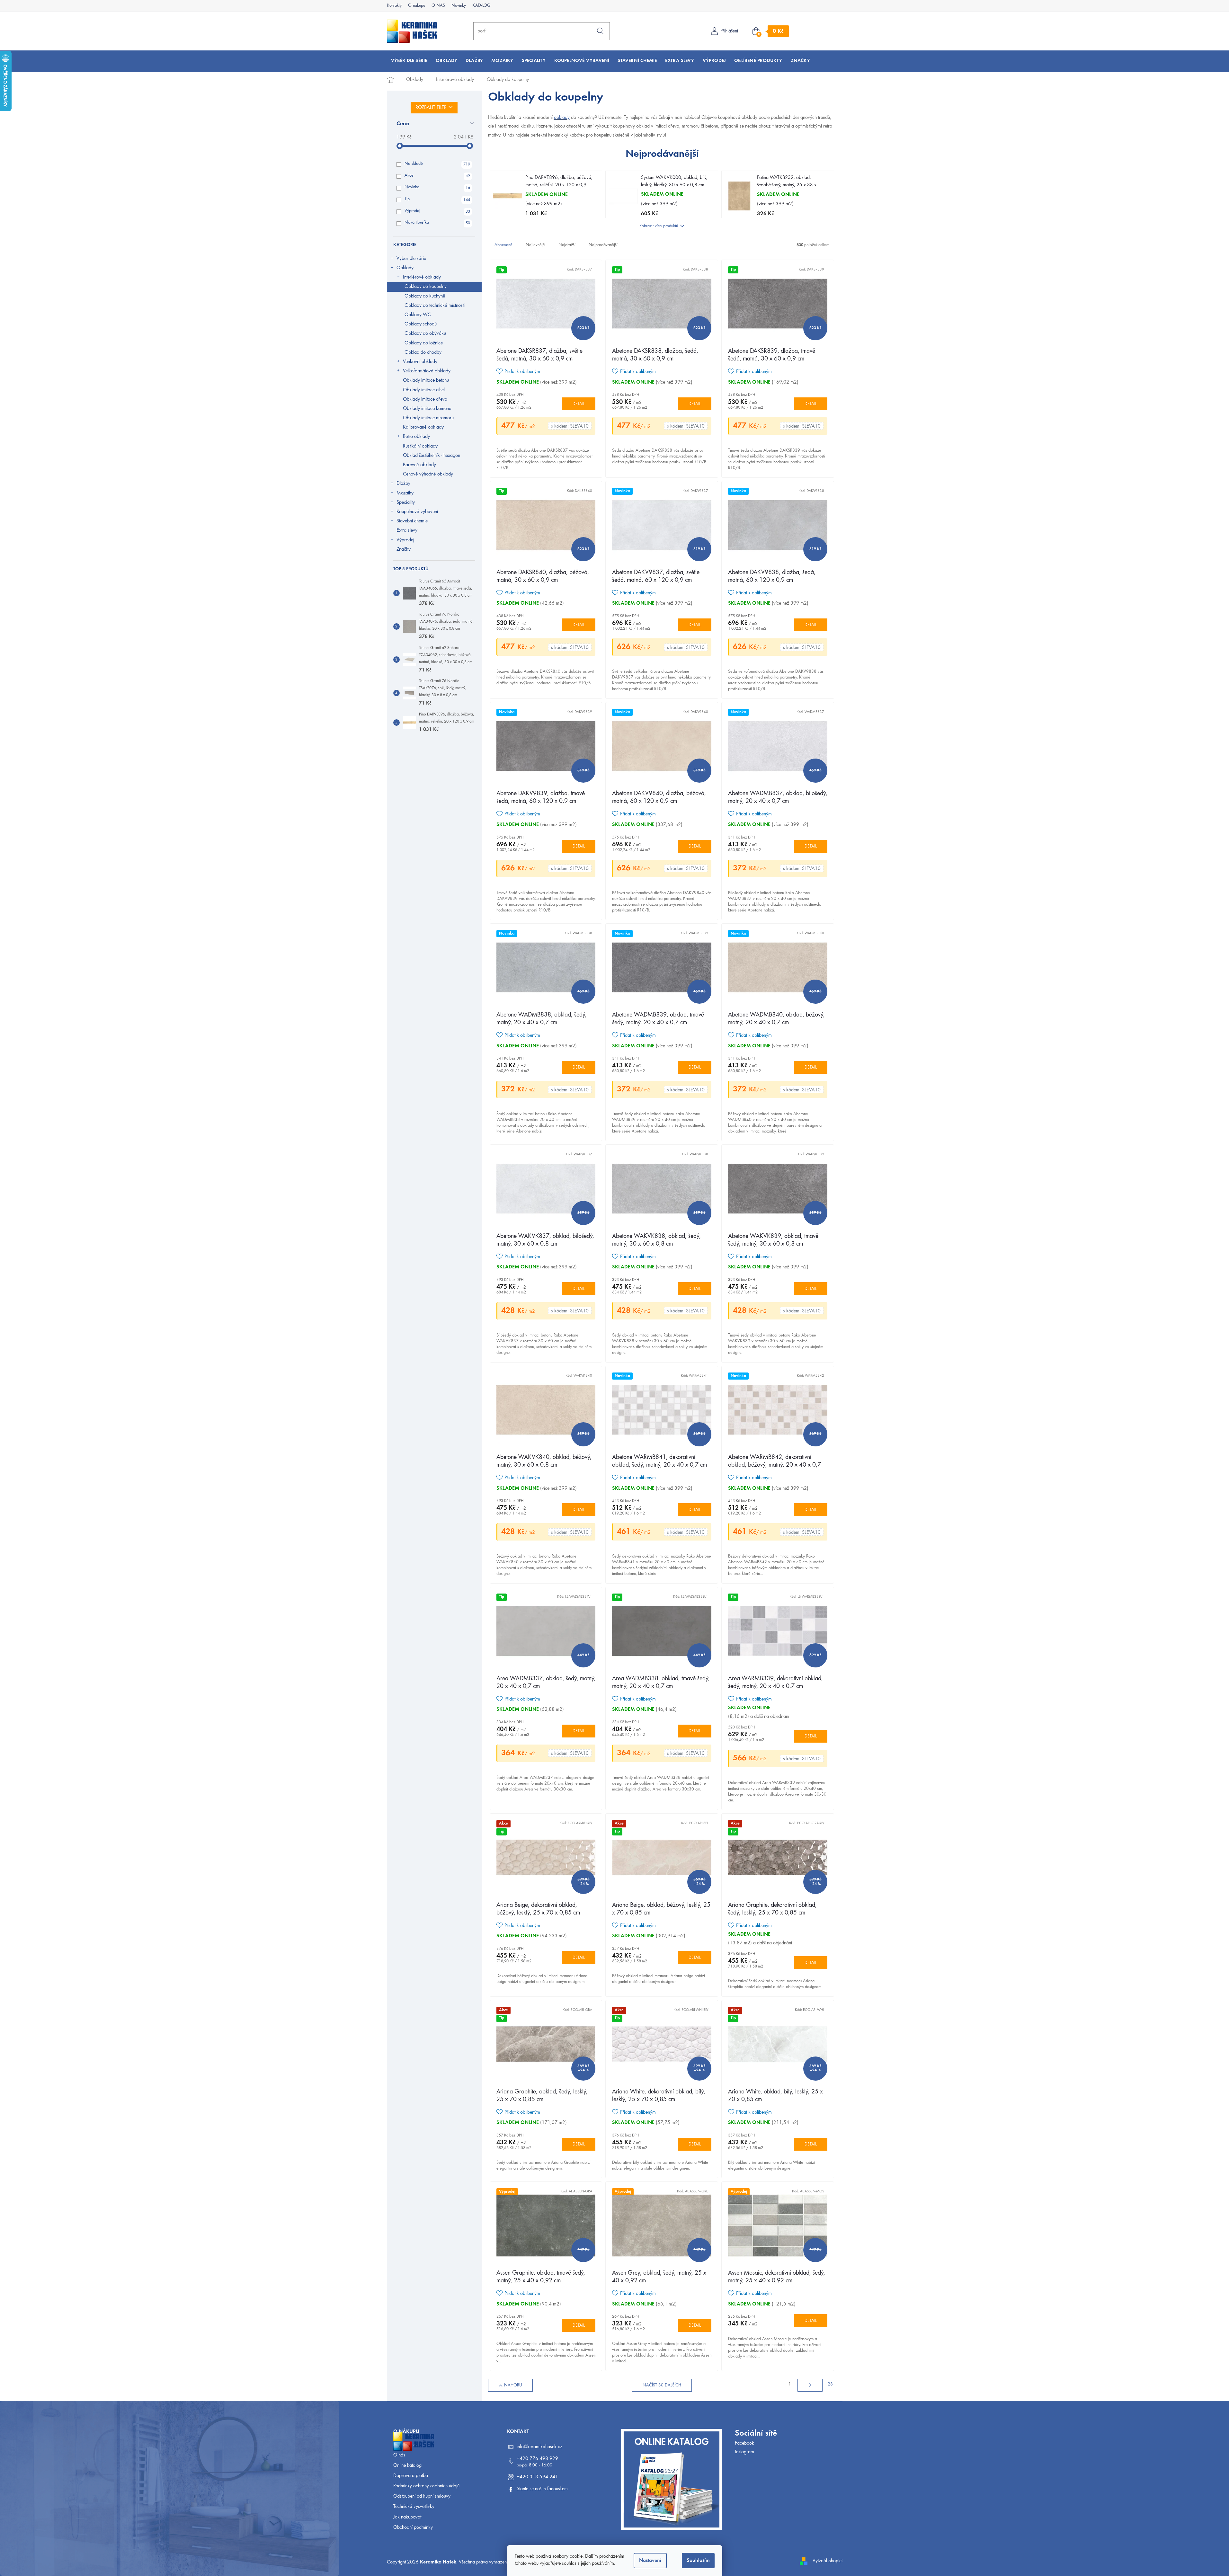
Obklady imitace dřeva (425, 399)
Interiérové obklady (422, 277)
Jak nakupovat (407, 2517)
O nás (399, 2455)
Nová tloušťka (437, 223)
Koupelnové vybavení (417, 512)
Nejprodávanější (603, 245)
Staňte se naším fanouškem (542, 2489)
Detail (579, 404)
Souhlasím (698, 2561)
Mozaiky (405, 493)
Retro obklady (416, 437)
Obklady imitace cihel (424, 390)
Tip (437, 200)
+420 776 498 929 (537, 2459)
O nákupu (417, 6)
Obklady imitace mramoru (428, 418)
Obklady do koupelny (426, 287)
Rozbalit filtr (431, 108)
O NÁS (438, 6)
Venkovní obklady (420, 362)
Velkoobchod (406, 2445)
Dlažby (403, 484)
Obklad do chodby (423, 352)
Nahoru (513, 2385)
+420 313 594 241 (537, 2477)
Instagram (744, 2452)
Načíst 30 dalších (662, 2385)
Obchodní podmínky (413, 2527)
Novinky (459, 6)
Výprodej (437, 211)
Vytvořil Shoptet (828, 2561)
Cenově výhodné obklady (428, 474)
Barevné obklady (419, 465)
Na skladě (437, 164)
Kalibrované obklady (423, 427)
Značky (404, 549)
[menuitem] (409, 61)
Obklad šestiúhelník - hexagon (432, 456)
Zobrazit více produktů (659, 226)
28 (830, 2385)
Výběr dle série (411, 259)
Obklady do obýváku (425, 333)
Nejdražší (567, 245)
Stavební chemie (412, 521)
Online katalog (407, 2465)
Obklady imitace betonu (426, 380)
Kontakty (394, 6)
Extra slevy (407, 530)
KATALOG (481, 6)
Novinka (437, 188)
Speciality (406, 502)
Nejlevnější (535, 245)
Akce (437, 176)
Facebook (744, 2443)
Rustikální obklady (420, 446)
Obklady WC (418, 315)
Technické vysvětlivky (414, 2507)
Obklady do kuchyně (425, 296)
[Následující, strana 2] (810, 2385)
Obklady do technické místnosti (435, 306)
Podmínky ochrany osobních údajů (426, 2486)
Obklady (405, 268)
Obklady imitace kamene (427, 409)
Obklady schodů (421, 324)
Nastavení (650, 2561)
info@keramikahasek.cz (539, 2447)
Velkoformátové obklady (427, 371)
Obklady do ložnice (424, 343)
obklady (562, 118)
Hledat (600, 31)
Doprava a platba (411, 2476)
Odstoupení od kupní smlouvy (422, 2496)
